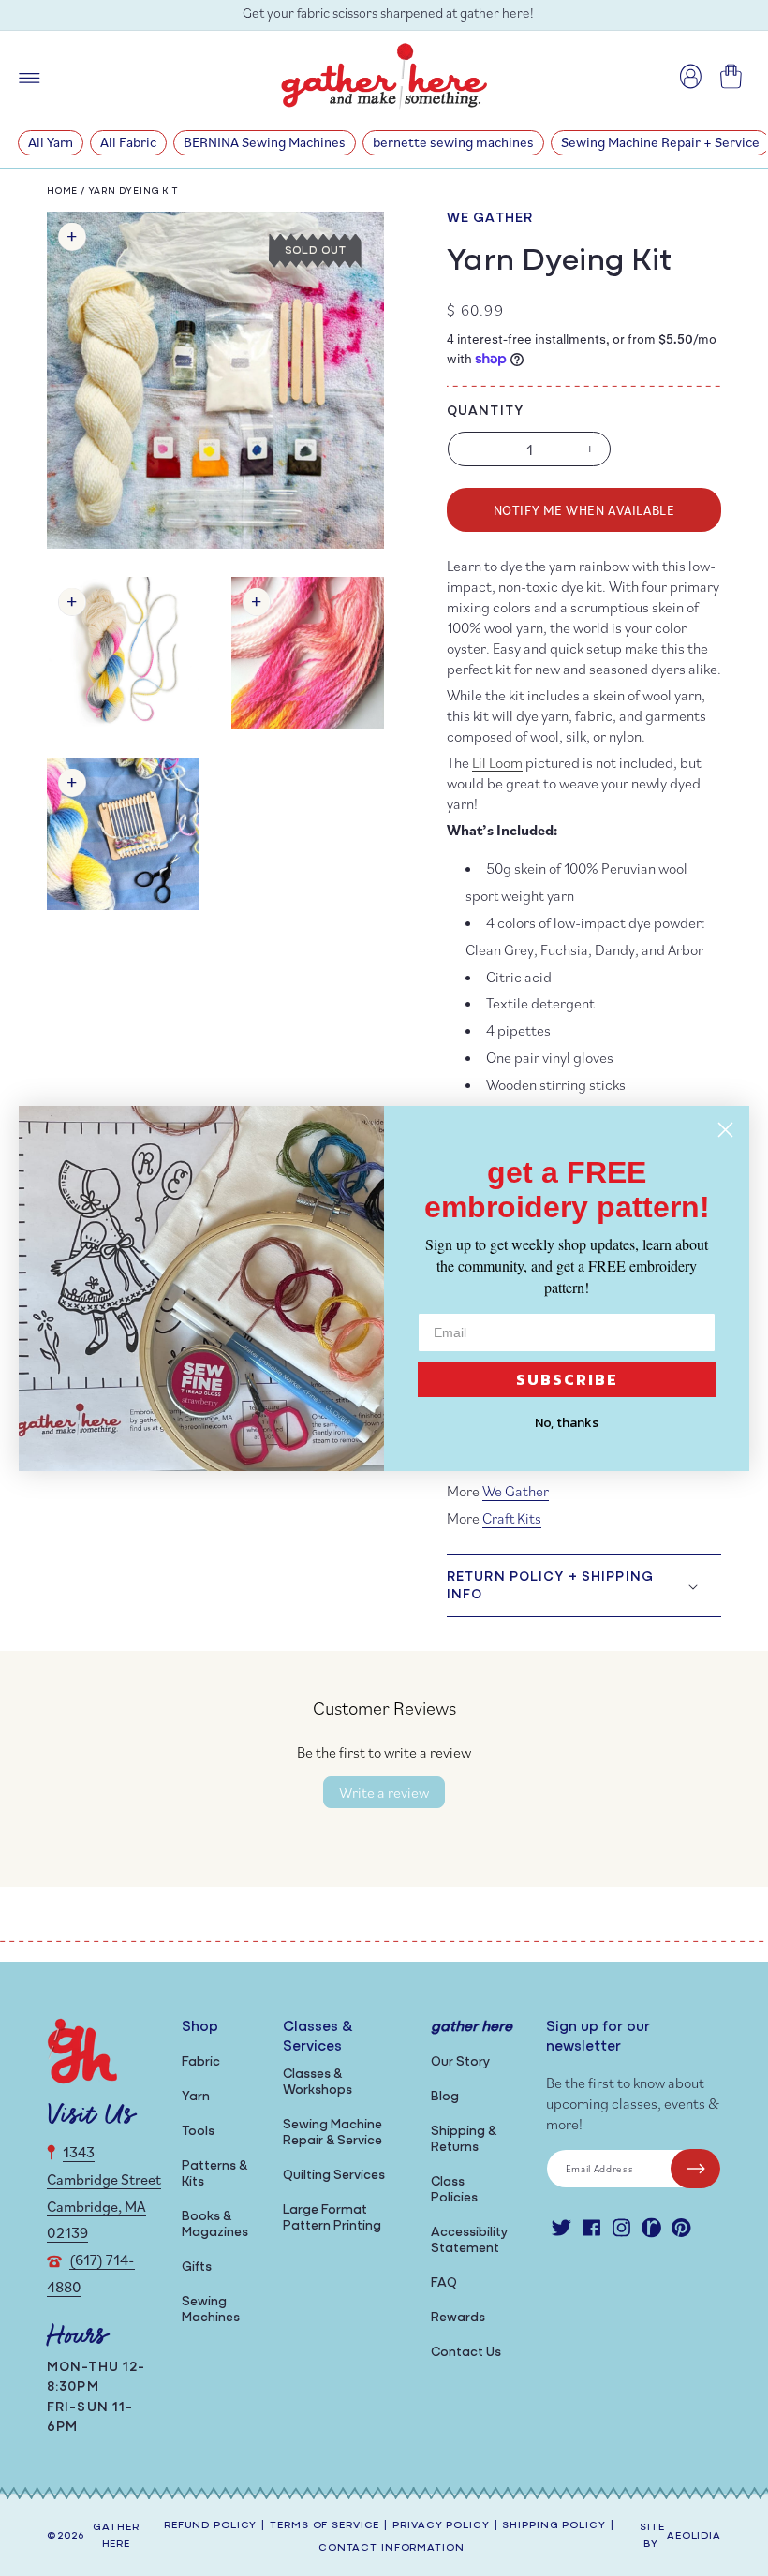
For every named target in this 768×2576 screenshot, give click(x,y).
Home (62, 191)
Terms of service (325, 2526)
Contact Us (466, 2353)
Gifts (197, 2267)
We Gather (490, 219)
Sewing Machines (211, 2310)
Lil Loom (497, 762)
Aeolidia (694, 2536)
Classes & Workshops (318, 2083)
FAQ (444, 2283)
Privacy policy (441, 2526)
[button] (584, 1585)
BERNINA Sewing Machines (265, 142)
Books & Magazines (215, 2225)
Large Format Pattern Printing (332, 2218)
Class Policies (454, 2190)
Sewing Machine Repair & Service (332, 2133)
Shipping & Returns (464, 2140)
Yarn (196, 2097)
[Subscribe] (695, 2169)
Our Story (460, 2062)
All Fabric (128, 142)
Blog (445, 2097)
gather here (116, 2537)
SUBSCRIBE (567, 1379)
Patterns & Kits (214, 2174)
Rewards (458, 2318)
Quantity (485, 412)
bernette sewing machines (453, 142)
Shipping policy (554, 2526)
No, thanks (567, 1423)
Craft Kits (512, 1518)
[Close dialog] (725, 1130)
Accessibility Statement (469, 2241)
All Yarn (51, 142)
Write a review (384, 1792)
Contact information (391, 2548)
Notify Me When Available (584, 510)
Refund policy (210, 2526)
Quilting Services (334, 2176)
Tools (198, 2132)
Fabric (201, 2062)
